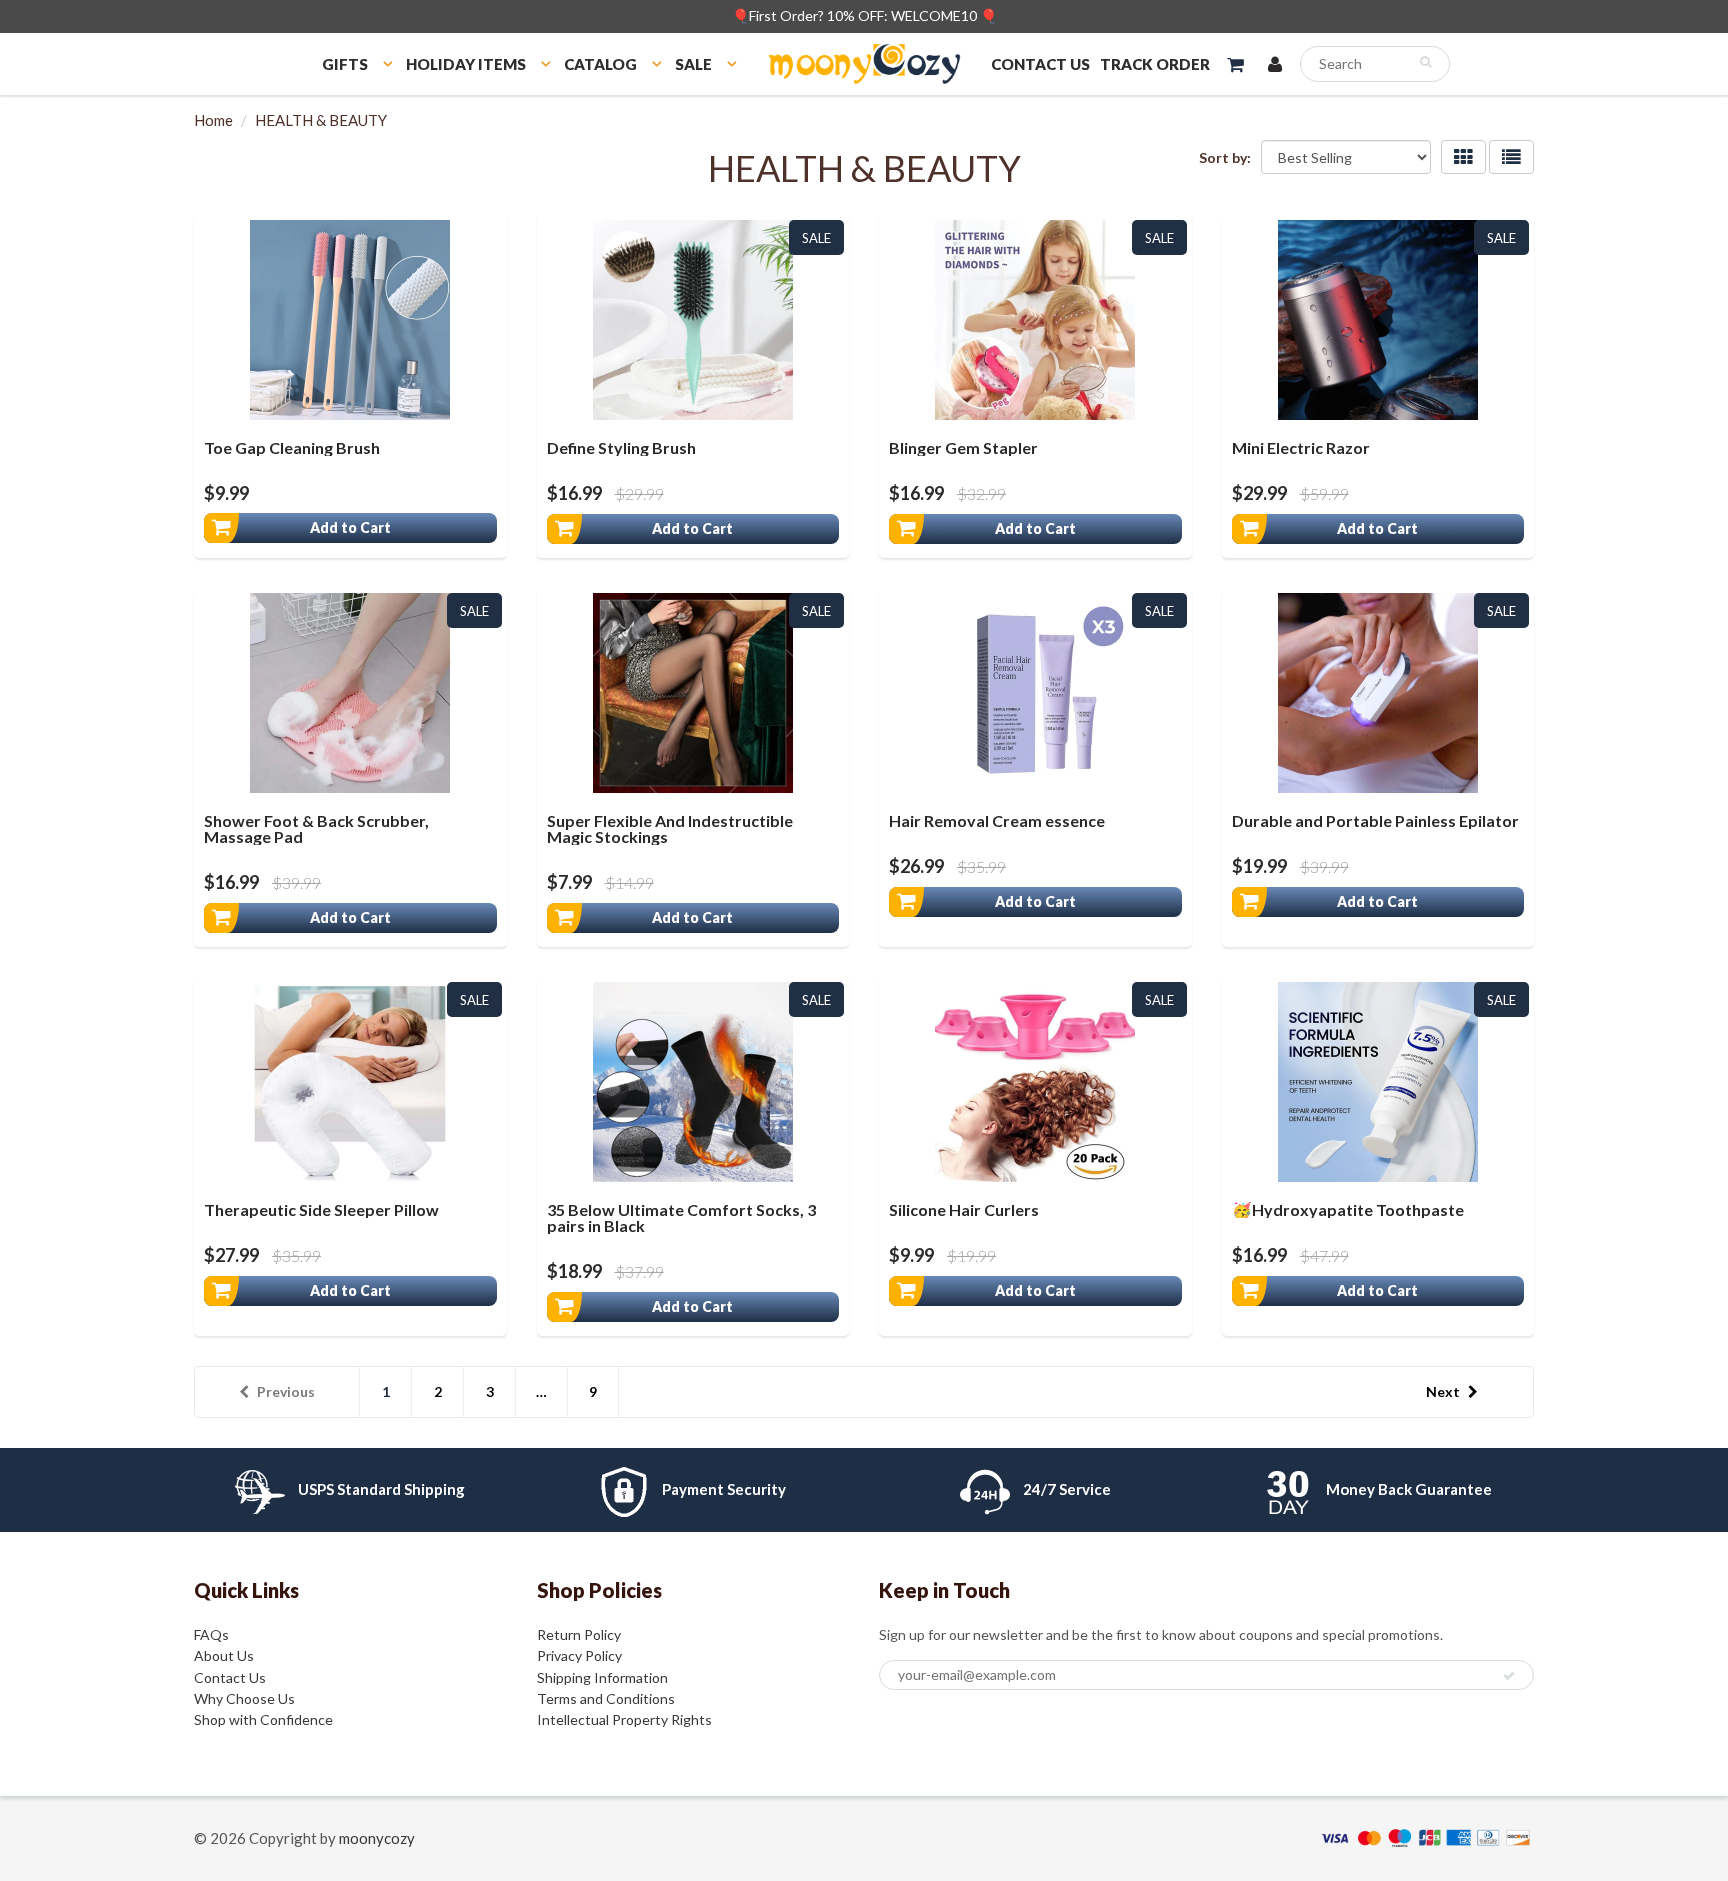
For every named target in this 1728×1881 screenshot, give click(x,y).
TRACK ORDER (1155, 64)
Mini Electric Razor (1301, 447)
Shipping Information (602, 1677)
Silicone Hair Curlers (964, 1209)
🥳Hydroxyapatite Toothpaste (1348, 1209)
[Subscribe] (1509, 1676)
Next (1443, 1391)
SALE (693, 64)
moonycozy (377, 1838)
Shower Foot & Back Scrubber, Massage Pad (316, 828)
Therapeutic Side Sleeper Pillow (321, 1209)
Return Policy (579, 1634)
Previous (286, 1391)
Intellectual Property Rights (624, 1719)
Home (213, 120)
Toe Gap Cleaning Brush (292, 447)
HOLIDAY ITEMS (466, 64)
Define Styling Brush (621, 447)
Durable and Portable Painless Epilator (1375, 820)
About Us (224, 1655)
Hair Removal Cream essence (997, 820)
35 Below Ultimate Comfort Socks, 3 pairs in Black (681, 1217)
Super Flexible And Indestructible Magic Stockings (670, 828)
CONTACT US (1040, 64)
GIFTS (345, 64)
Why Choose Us (244, 1698)
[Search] (1425, 62)
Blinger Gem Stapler (963, 447)
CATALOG (600, 64)
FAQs (211, 1634)
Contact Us (230, 1677)
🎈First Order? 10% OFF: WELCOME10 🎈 (864, 15)
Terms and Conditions (606, 1698)
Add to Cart (350, 527)
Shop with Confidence (263, 1719)
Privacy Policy (579, 1655)
